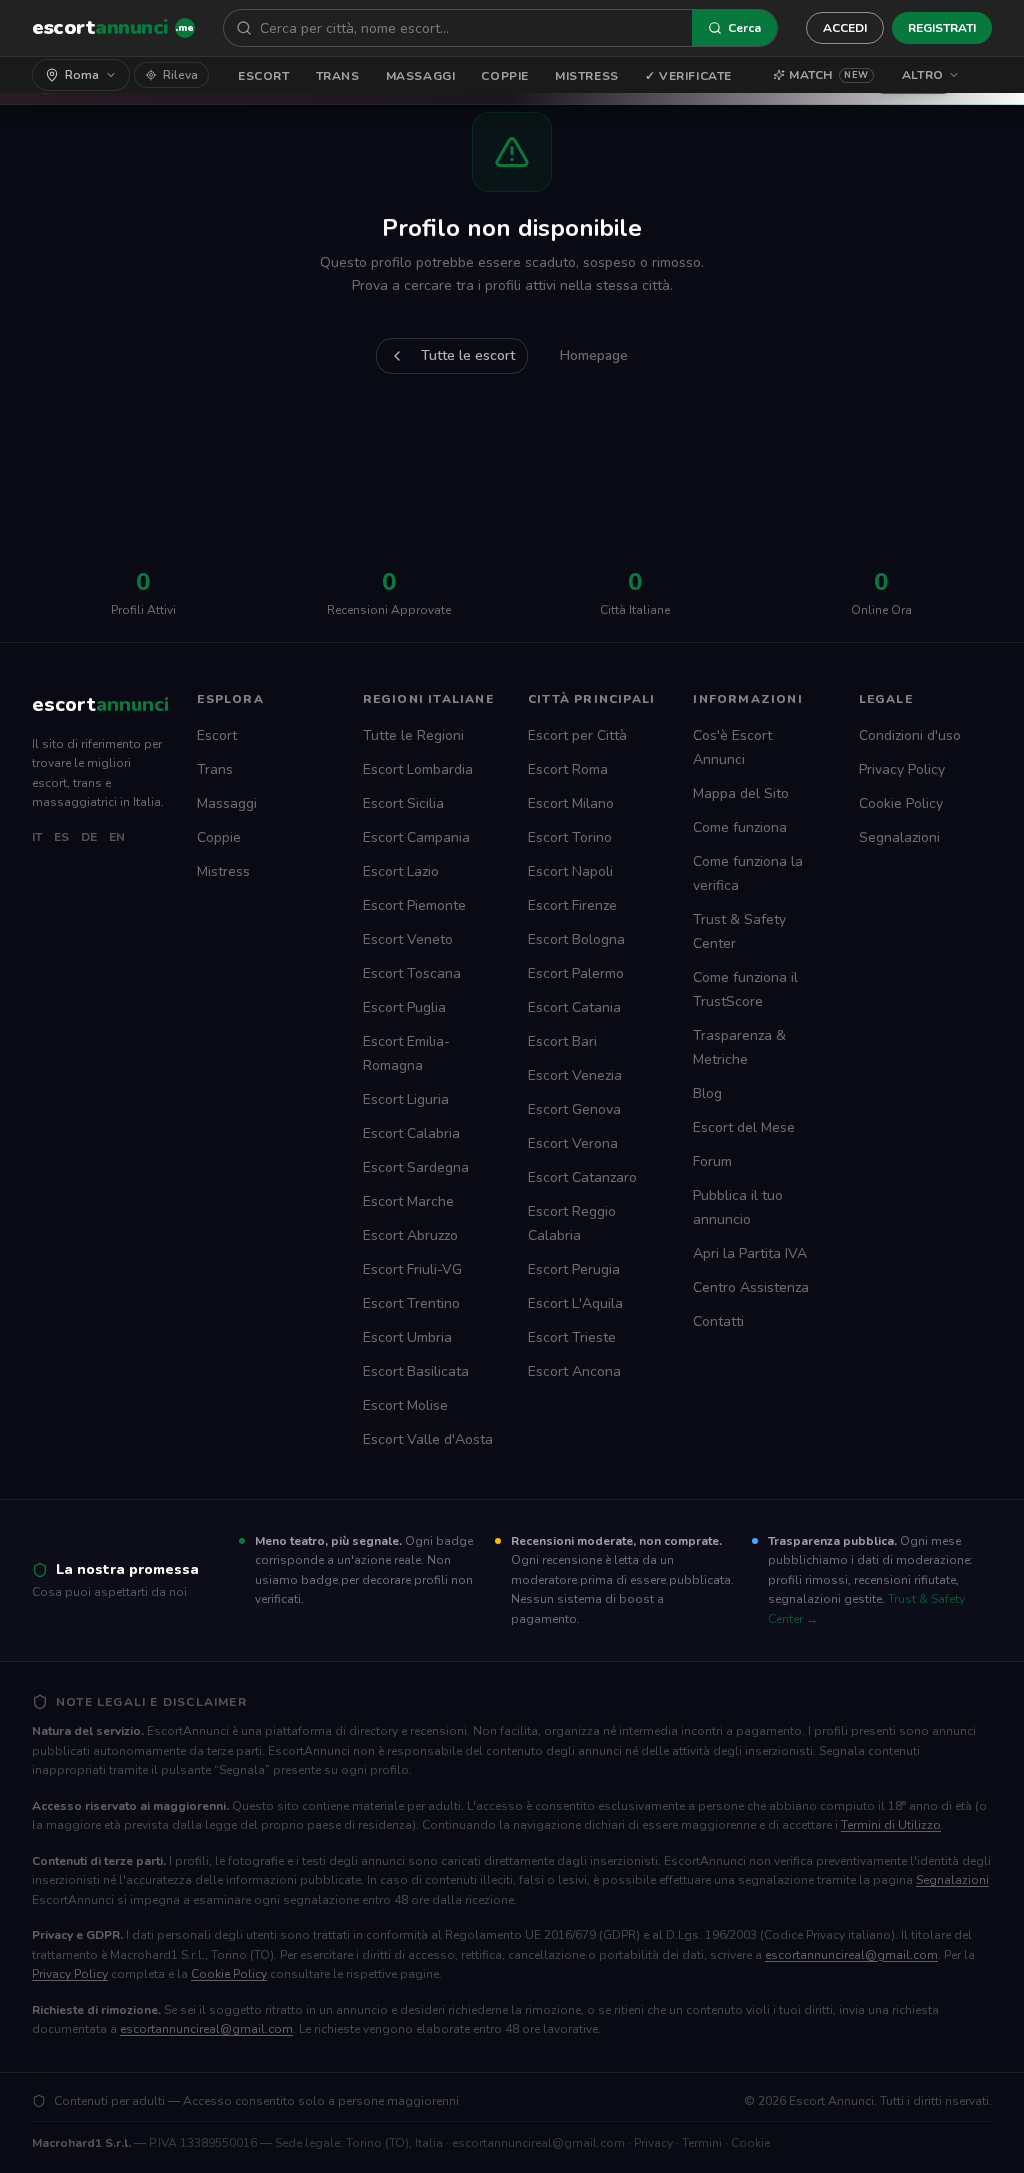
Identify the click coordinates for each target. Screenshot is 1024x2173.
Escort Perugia (574, 1269)
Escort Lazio (401, 871)
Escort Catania (574, 1007)
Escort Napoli (570, 871)
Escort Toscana (412, 973)
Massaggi (421, 76)
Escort (264, 76)
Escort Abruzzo (410, 1235)
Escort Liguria (406, 1099)
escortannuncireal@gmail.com (851, 1955)
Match (829, 75)
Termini (702, 2143)
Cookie (750, 2143)
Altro (923, 75)
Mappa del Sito (741, 793)
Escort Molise (405, 1405)
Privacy (653, 2143)
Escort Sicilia (403, 803)
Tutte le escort (468, 355)
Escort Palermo (576, 973)
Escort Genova (574, 1109)
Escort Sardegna (416, 1167)
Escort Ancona (574, 1371)
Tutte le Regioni (413, 735)
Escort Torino (570, 837)
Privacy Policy (902, 769)
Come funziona (740, 827)
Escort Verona (573, 1143)
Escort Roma (568, 769)
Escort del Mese (744, 1127)
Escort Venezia (575, 1075)
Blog (707, 1093)
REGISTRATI (942, 28)
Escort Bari (562, 1041)
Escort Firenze (572, 905)
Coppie (505, 76)
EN (117, 837)
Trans (338, 76)
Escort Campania (416, 837)
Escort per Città (577, 735)
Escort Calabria (411, 1133)
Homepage (594, 355)
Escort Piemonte (414, 905)
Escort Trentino (411, 1303)
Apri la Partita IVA (750, 1253)
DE (89, 837)
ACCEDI (845, 28)
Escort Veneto (408, 939)
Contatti (718, 1321)
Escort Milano (571, 803)
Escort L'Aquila (575, 1303)
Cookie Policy (901, 803)
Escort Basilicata (416, 1371)
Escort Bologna (576, 939)
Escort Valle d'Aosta (428, 1439)
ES (61, 837)
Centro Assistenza (751, 1287)
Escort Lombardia (418, 769)
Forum (712, 1161)
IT (37, 837)
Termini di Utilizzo (891, 1825)
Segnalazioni (899, 837)
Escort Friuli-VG (412, 1269)
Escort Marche (408, 1201)
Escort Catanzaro (582, 1177)
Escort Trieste (572, 1337)
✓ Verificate (688, 76)
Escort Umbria (407, 1337)
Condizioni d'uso (910, 735)
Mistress (587, 76)
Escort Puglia (404, 1007)
